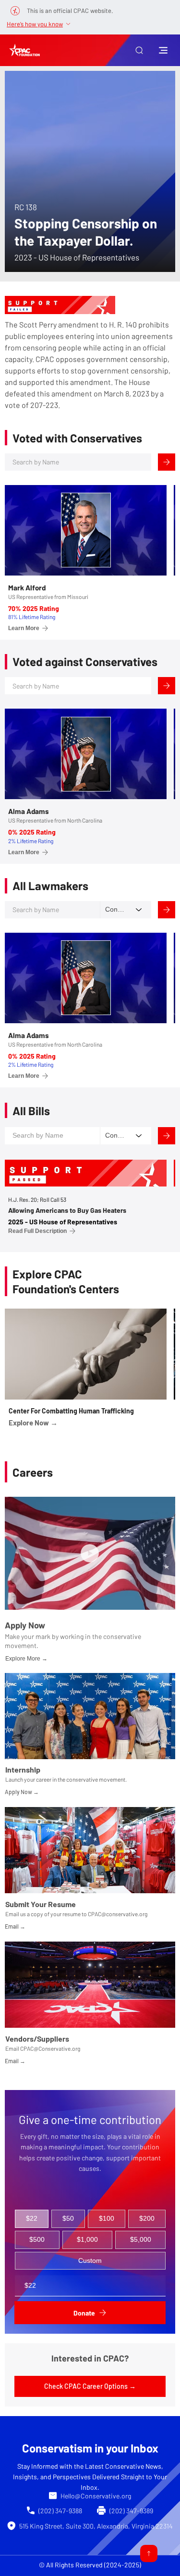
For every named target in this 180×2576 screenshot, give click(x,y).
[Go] (149, 2553)
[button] (139, 50)
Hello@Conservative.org (96, 2496)
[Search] (167, 462)
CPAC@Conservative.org (50, 2048)
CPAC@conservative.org (118, 1914)
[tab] (32, 2219)
